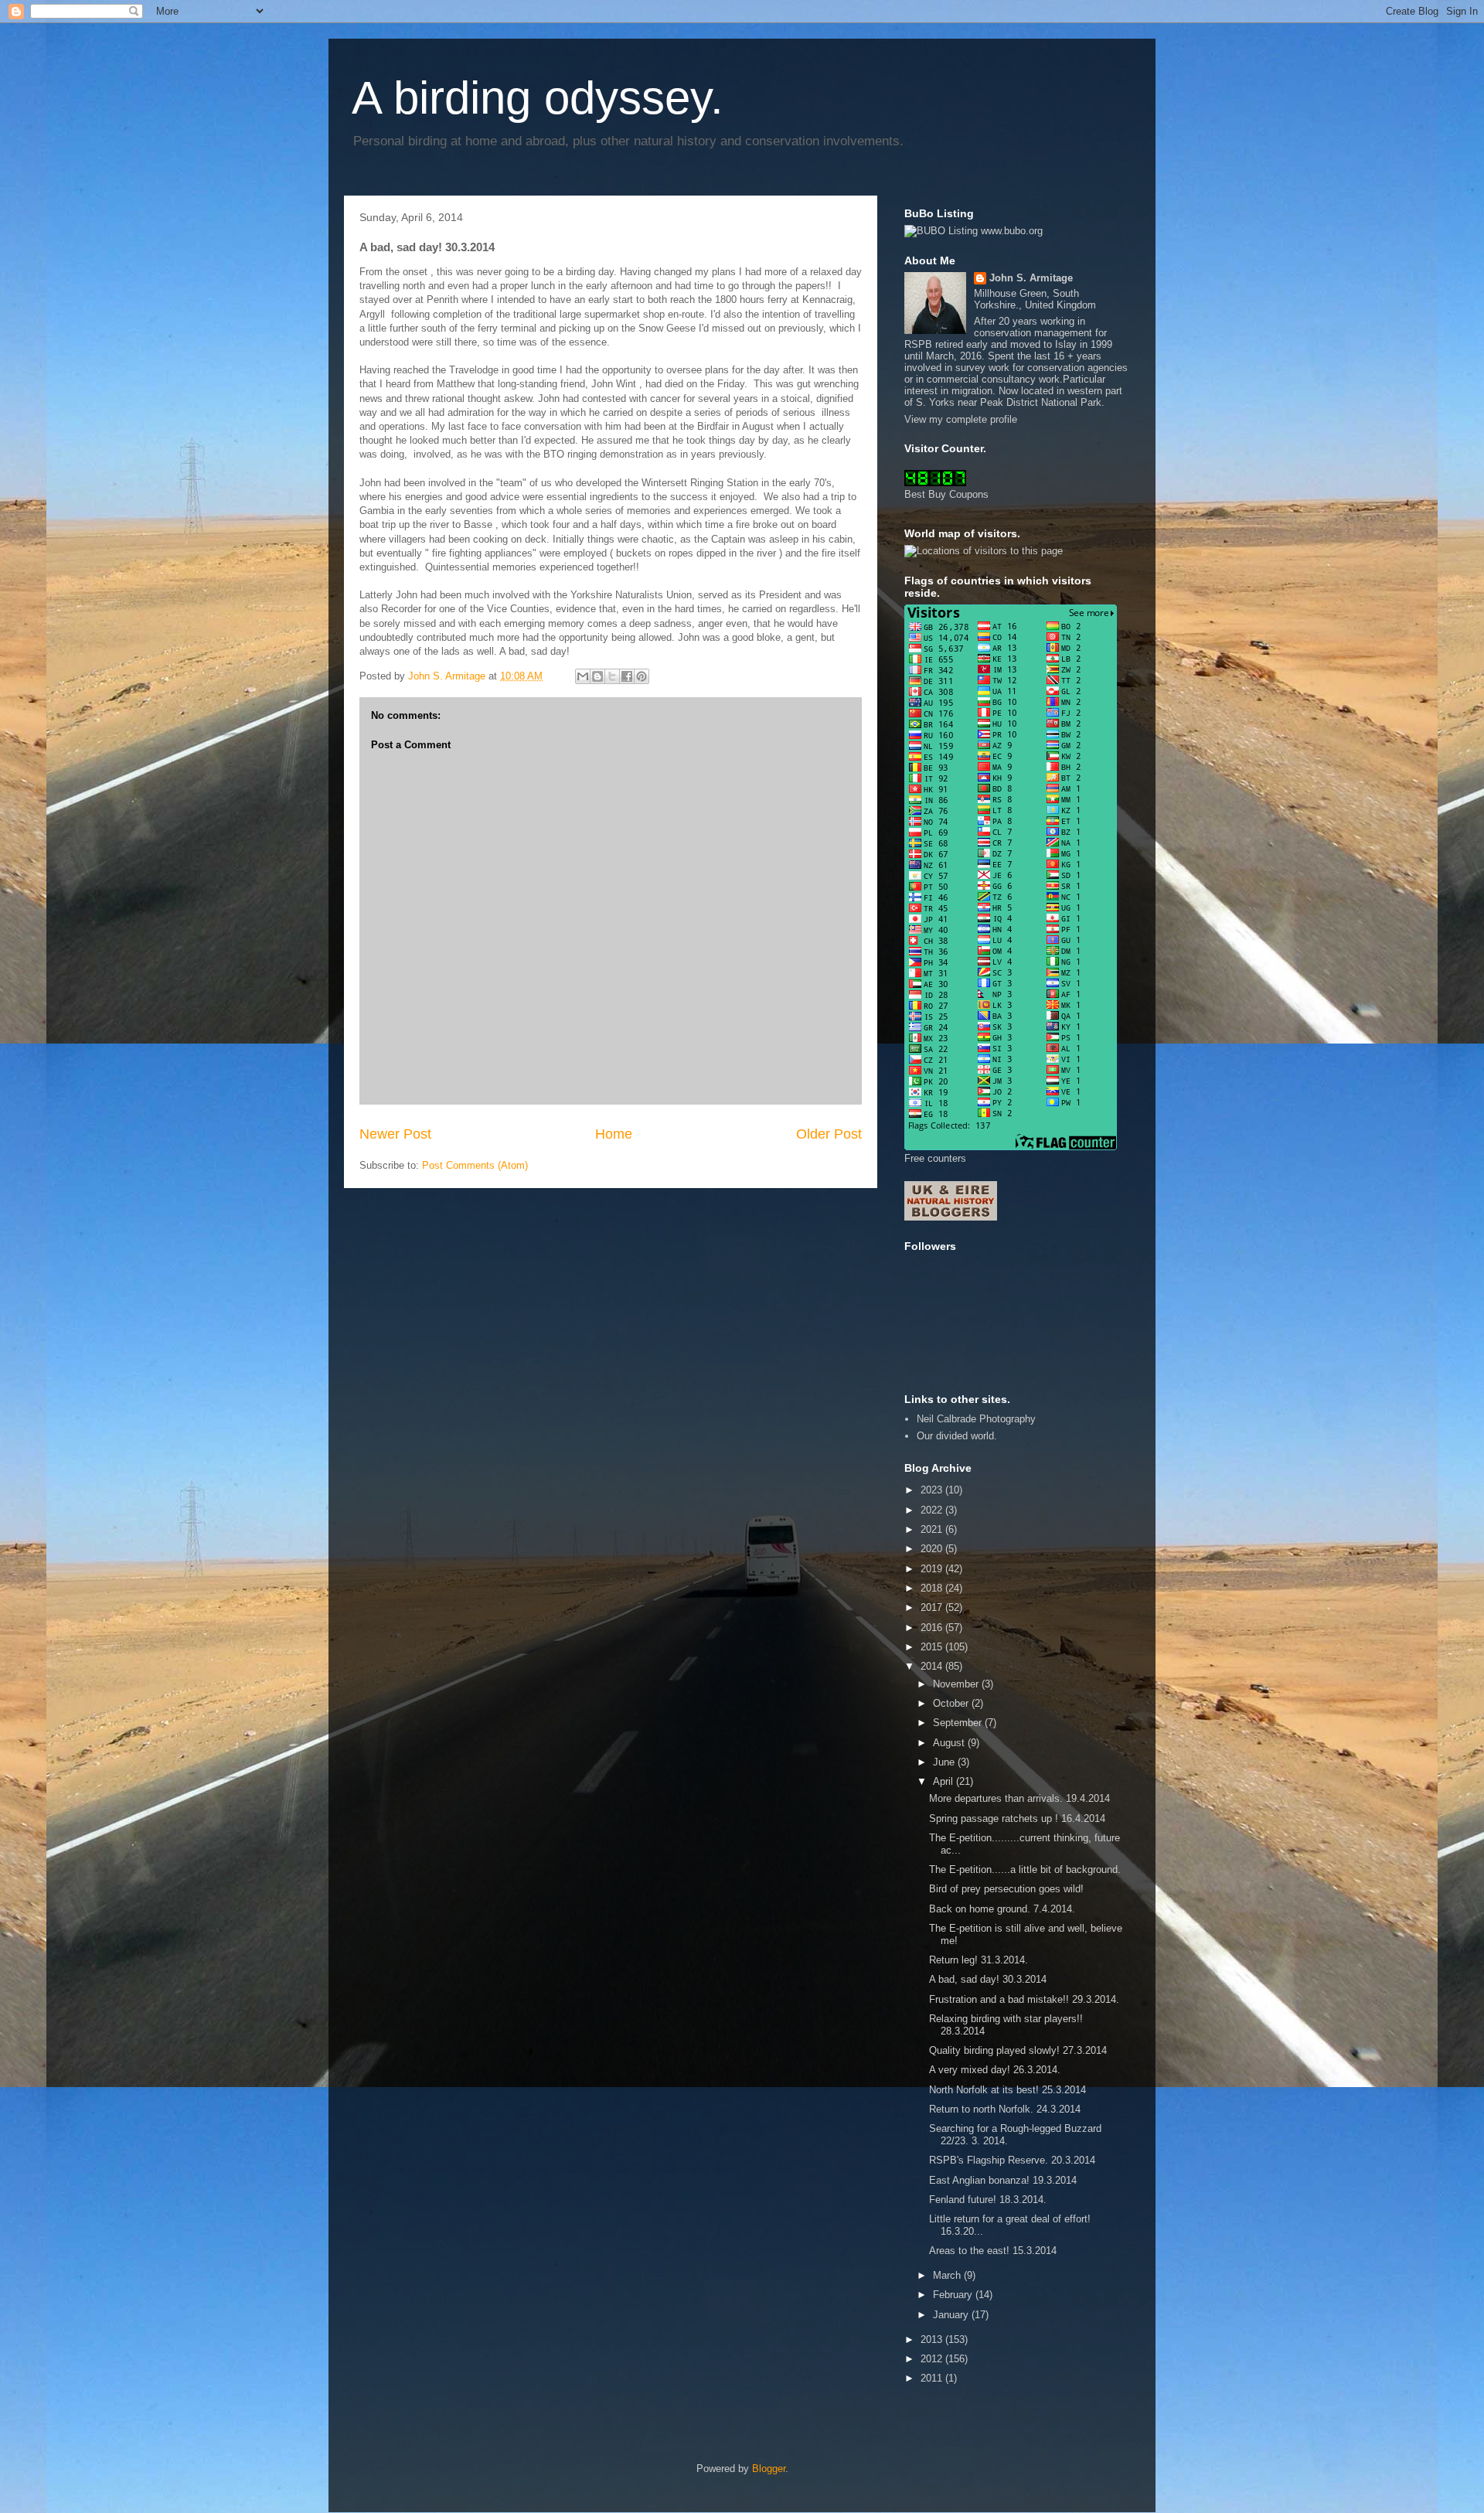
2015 (933, 1647)
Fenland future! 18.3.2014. (988, 2200)
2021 (933, 1529)
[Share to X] (612, 676)
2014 (933, 1666)
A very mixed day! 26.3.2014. (995, 2070)
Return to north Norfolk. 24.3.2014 (1005, 2109)
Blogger (769, 2469)
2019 (933, 1569)
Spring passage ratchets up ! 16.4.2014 (1017, 1818)
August (950, 1743)
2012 (933, 2359)
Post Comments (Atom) (475, 1165)
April (945, 1781)
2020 (933, 1549)
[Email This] (583, 676)
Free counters (935, 1158)
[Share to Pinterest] (642, 676)
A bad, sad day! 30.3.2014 (988, 1979)
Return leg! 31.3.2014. (979, 1960)
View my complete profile (961, 419)
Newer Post (395, 1134)
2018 (933, 1588)
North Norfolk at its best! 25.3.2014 (1007, 2090)
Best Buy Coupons (946, 494)
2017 (933, 1607)
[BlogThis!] (597, 676)
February (954, 2295)
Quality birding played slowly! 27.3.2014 (1018, 2050)
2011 (933, 2378)
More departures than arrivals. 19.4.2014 (1019, 1798)
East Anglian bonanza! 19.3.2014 (1003, 2180)
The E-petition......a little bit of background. (1025, 1869)
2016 (933, 1628)
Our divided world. (957, 1436)
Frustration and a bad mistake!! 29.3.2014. (1024, 1999)
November (957, 1684)
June (945, 1762)
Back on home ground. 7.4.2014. (1002, 1909)
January (952, 2315)
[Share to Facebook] (627, 676)
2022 (933, 1510)
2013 (933, 2339)
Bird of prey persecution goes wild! (1006, 1889)
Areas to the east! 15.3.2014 (993, 2251)
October (952, 1703)
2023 (933, 1490)
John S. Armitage (1031, 278)
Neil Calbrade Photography (976, 1419)
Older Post (829, 1134)
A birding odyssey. (538, 98)
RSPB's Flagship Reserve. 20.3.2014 (1012, 2160)
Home (614, 1134)
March (948, 2275)
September (959, 1723)
